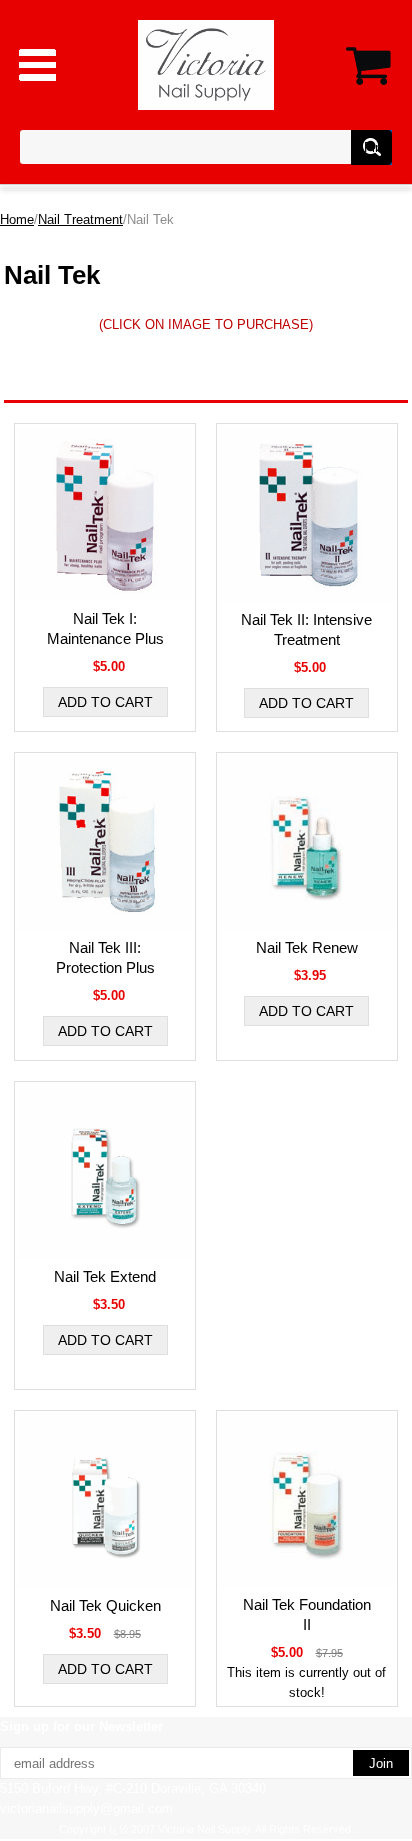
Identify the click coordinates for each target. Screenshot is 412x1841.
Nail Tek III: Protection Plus (105, 957)
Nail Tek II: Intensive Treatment (306, 629)
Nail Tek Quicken (105, 1605)
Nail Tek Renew (307, 947)
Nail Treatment (80, 219)
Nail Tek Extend (105, 1276)
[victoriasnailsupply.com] (206, 63)
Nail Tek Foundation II (307, 1614)
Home (17, 219)
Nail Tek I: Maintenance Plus (105, 628)
